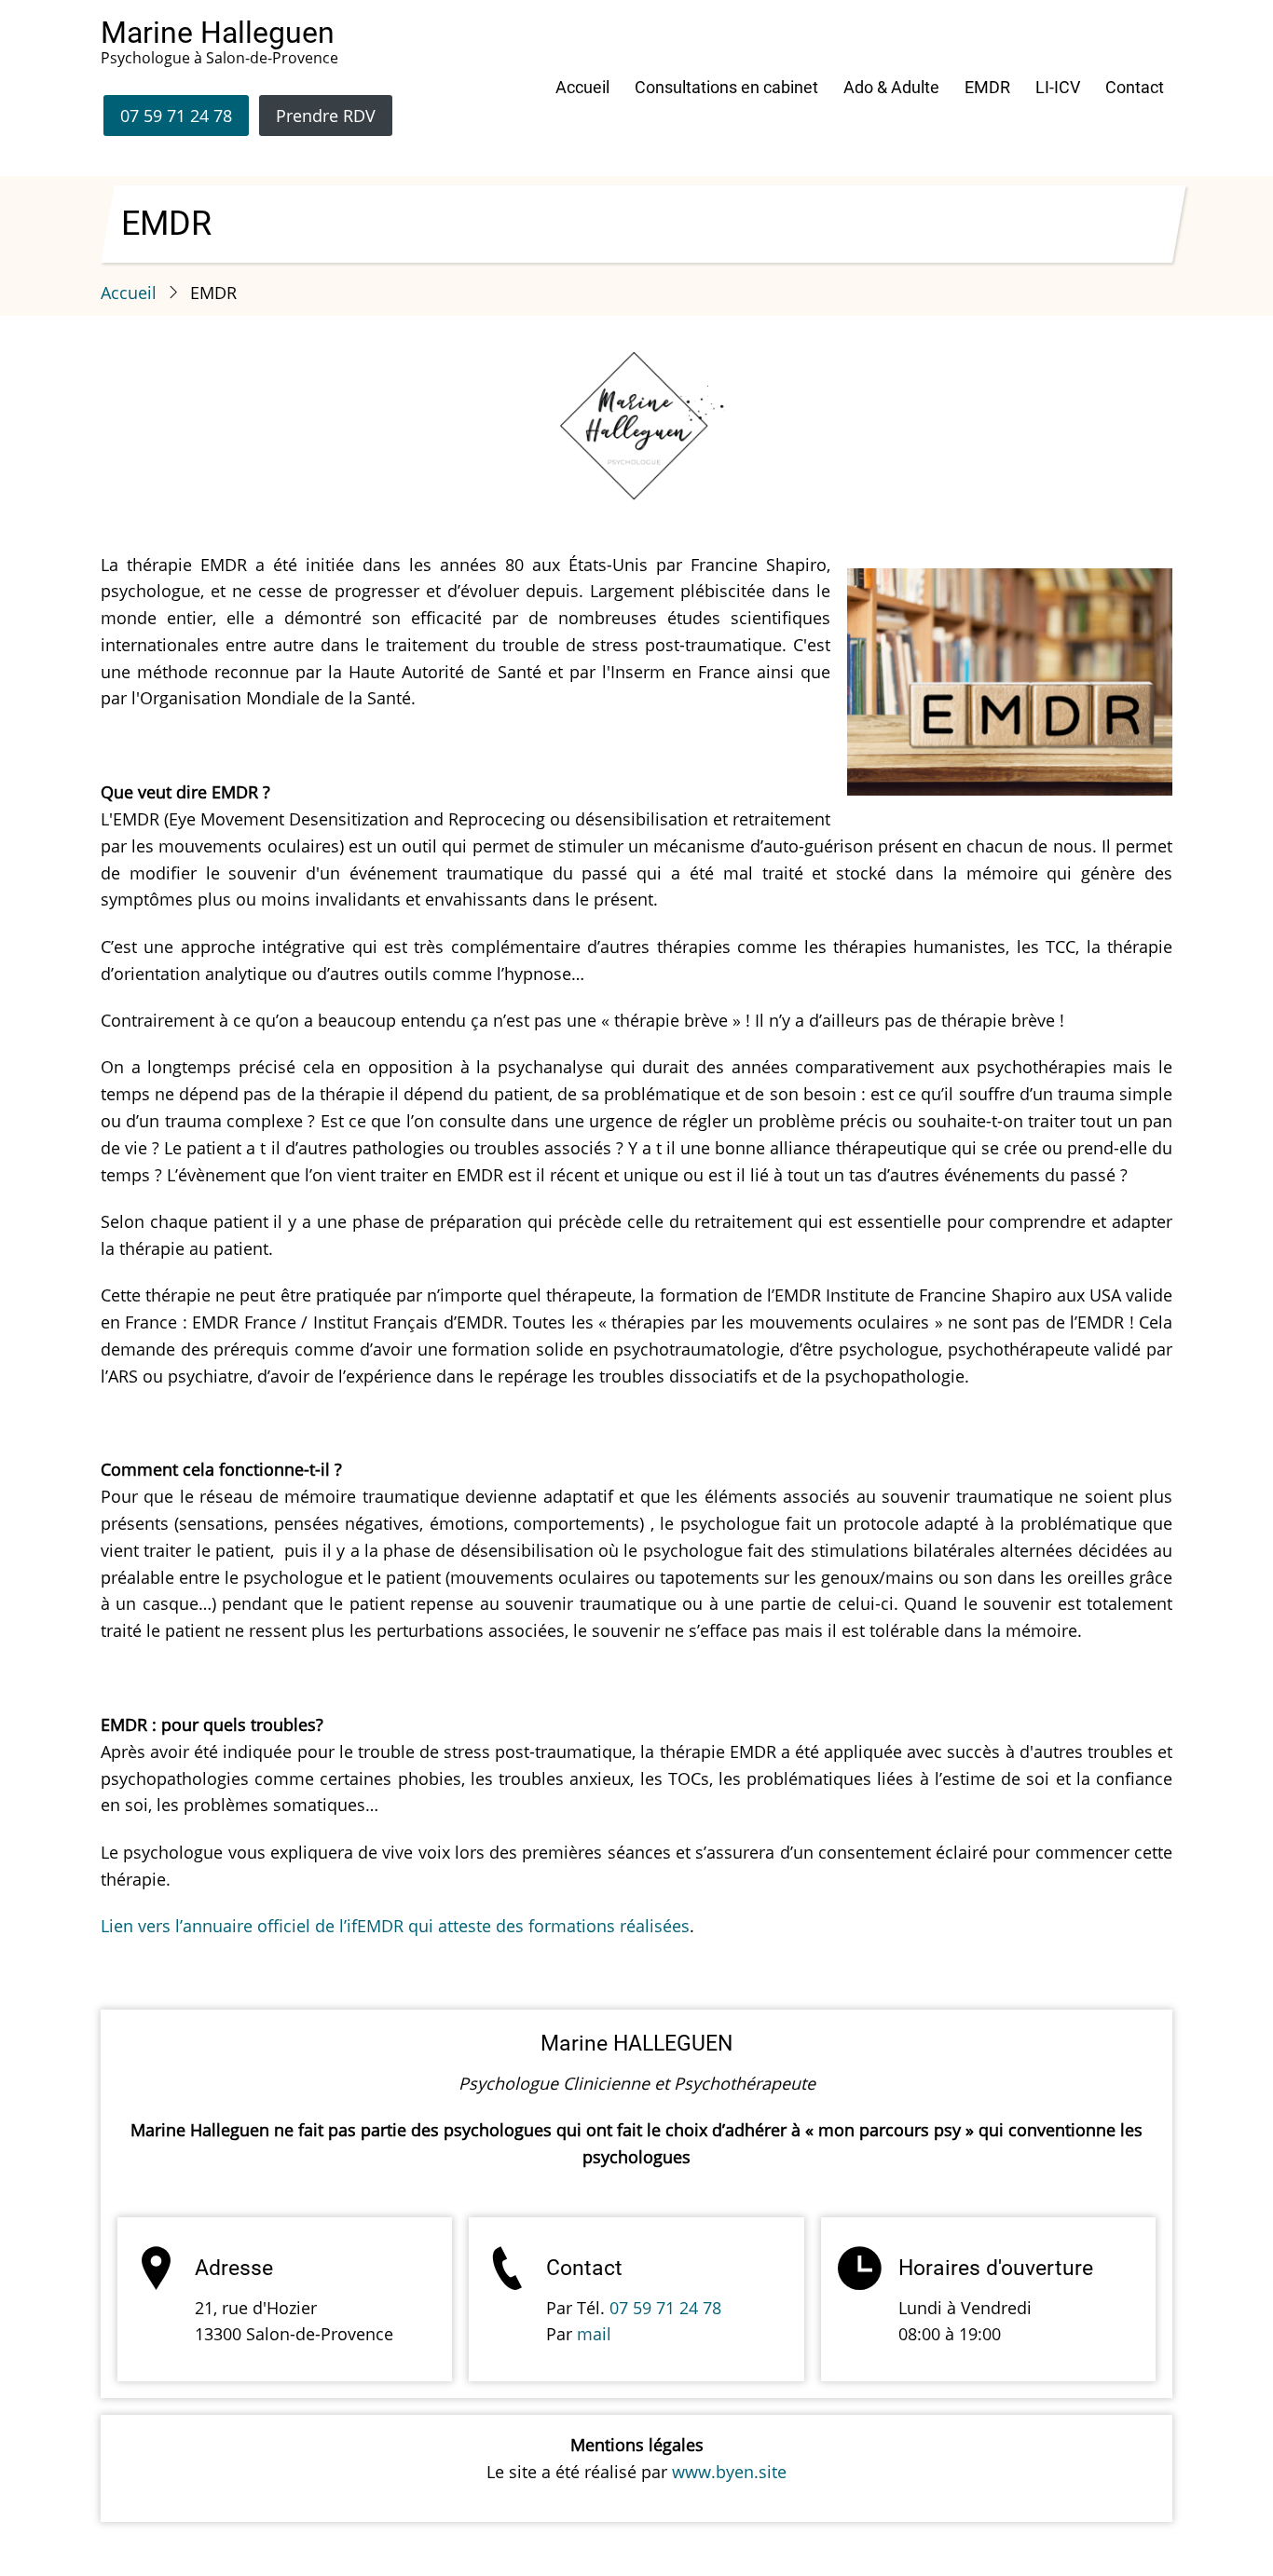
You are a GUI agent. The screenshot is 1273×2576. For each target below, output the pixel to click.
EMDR (987, 87)
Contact (1135, 87)
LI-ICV (1058, 87)
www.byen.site (729, 2472)
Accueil (582, 87)
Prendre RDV (326, 116)
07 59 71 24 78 (176, 116)
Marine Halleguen (218, 33)
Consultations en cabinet (726, 87)
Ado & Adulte (891, 87)
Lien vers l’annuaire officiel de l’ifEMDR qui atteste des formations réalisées (395, 1926)
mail (594, 2334)
